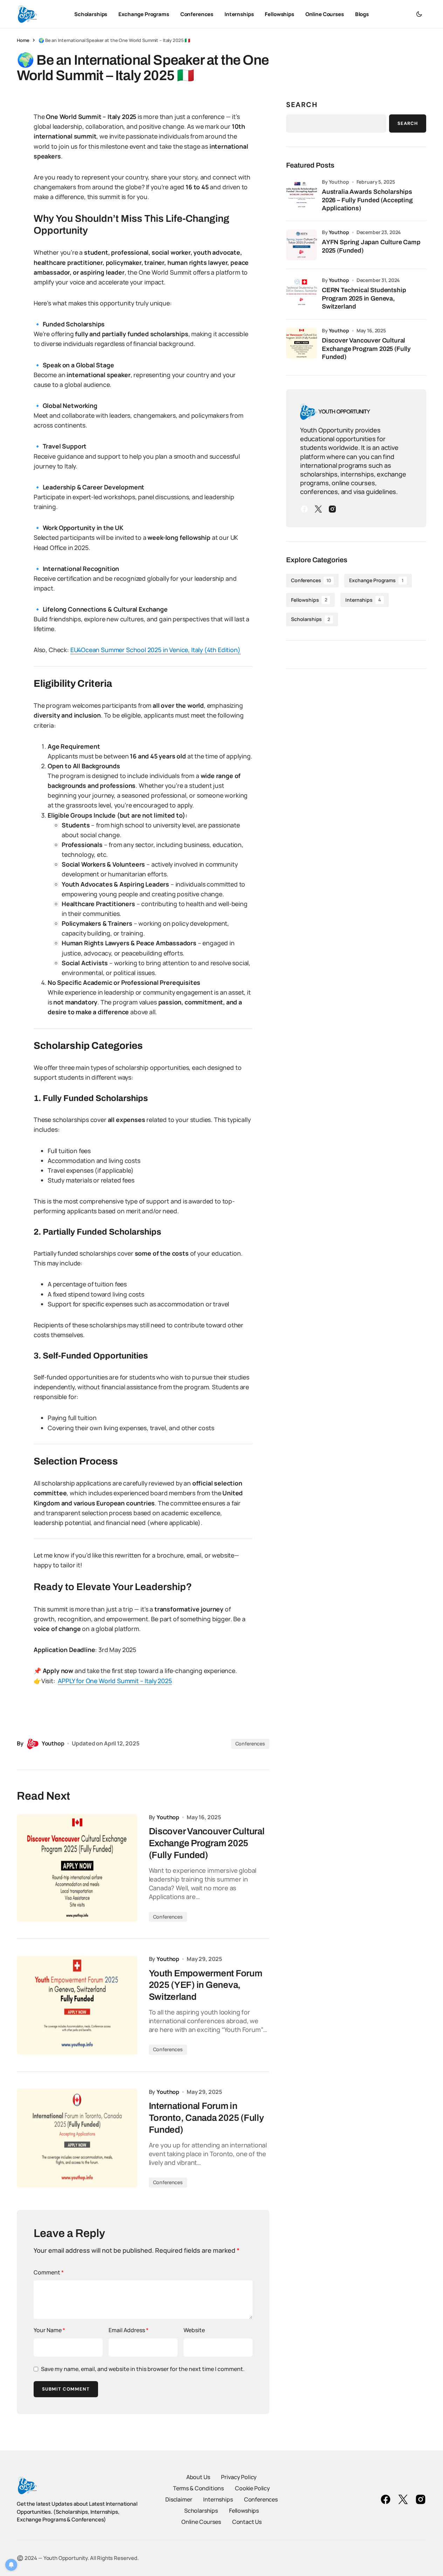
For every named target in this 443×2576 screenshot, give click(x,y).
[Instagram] (332, 509)
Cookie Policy (252, 2488)
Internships (363, 600)
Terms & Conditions (198, 2488)
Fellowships (309, 600)
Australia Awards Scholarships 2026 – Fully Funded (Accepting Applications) (367, 200)
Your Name (49, 2330)
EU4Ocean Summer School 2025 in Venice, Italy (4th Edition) (155, 650)
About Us (198, 2477)
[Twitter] (318, 509)
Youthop (339, 232)
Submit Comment (66, 2389)
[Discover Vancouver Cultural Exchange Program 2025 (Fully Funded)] (77, 1868)
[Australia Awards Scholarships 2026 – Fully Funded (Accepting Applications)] (302, 195)
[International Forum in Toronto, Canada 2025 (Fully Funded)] (77, 2138)
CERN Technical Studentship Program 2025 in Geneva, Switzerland (364, 298)
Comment (49, 2272)
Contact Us (247, 2522)
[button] (419, 14)
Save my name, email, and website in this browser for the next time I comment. (143, 2369)
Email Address (129, 2330)
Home (23, 40)
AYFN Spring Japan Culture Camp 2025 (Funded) (371, 246)
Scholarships (311, 619)
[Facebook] (304, 509)
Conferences (250, 1744)
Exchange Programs (376, 580)
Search (302, 105)
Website (194, 2330)
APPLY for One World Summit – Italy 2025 (115, 1681)
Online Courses (201, 2522)
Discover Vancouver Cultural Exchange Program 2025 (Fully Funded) (366, 349)
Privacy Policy (239, 2477)
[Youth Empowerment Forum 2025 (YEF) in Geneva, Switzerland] (77, 2005)
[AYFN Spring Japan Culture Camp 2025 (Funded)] (302, 245)
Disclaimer (179, 2499)
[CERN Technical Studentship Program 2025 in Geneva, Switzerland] (302, 293)
